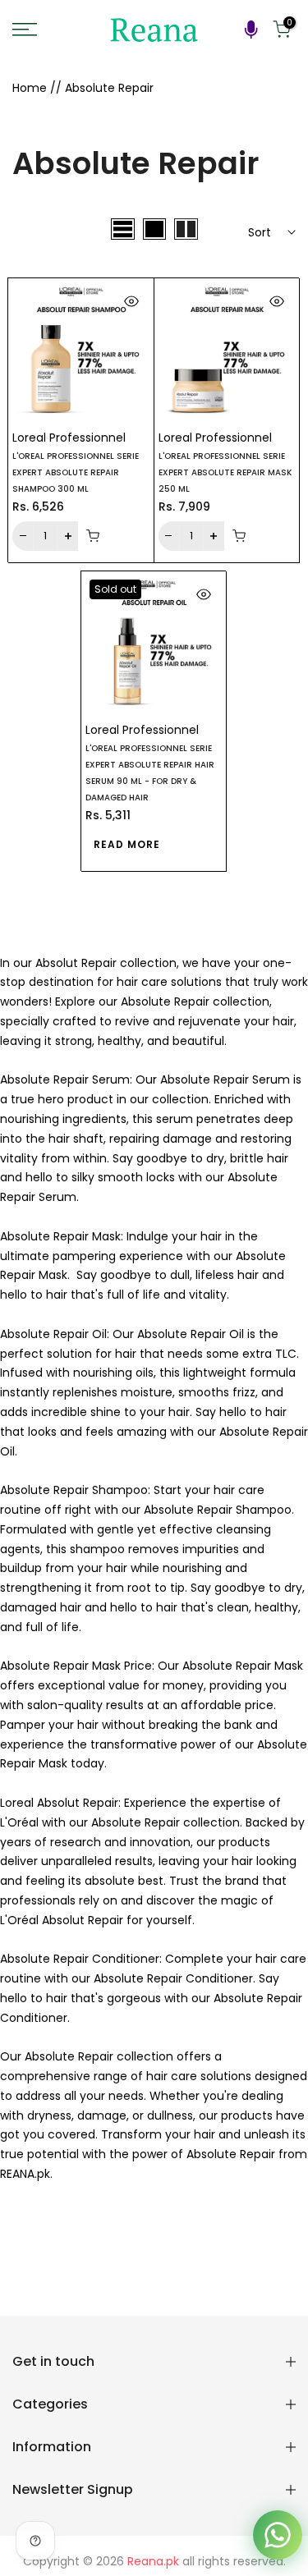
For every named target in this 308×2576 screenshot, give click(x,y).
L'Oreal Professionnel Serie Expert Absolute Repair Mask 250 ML (225, 472)
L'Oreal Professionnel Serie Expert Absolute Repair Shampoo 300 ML (76, 472)
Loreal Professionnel (69, 438)
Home (30, 88)
